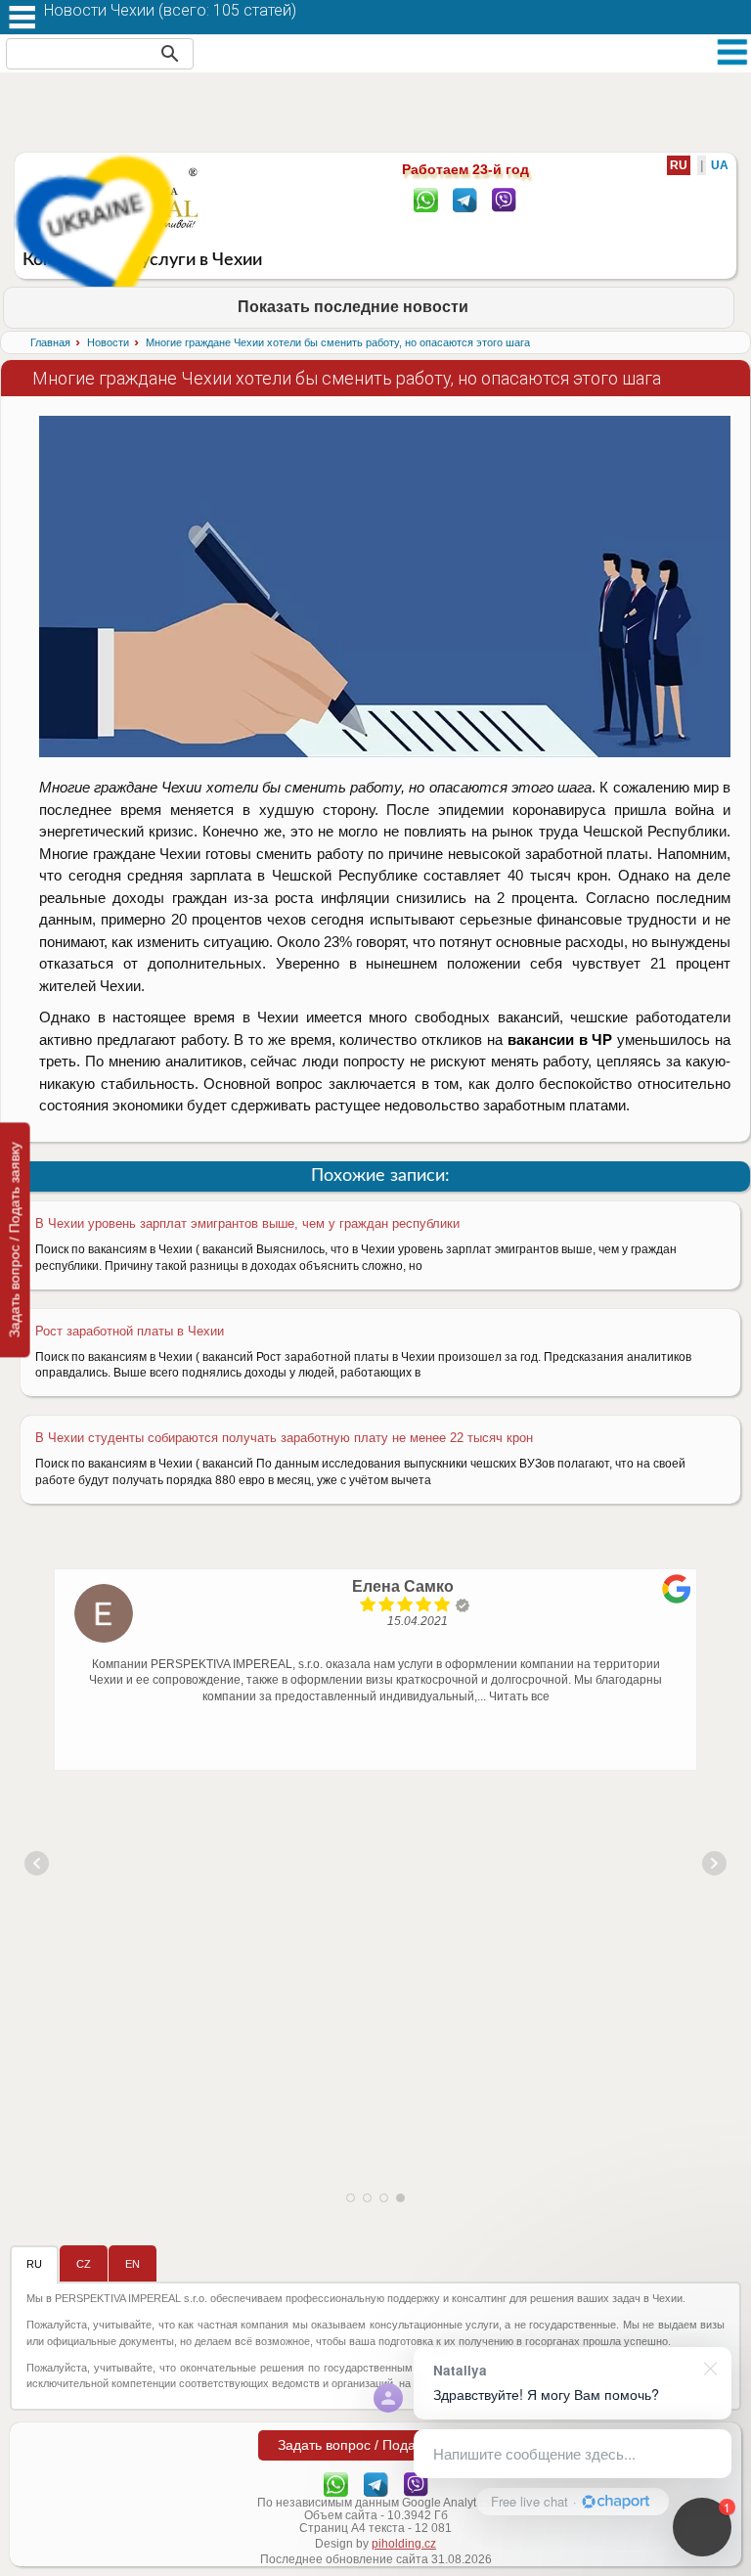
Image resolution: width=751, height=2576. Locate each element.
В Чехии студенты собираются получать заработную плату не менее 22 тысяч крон (284, 1438)
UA (720, 165)
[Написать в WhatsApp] (426, 199)
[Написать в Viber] (504, 199)
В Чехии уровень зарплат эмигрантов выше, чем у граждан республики (247, 1223)
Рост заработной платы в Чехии (130, 1331)
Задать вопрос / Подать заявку (15, 1240)
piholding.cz (404, 2544)
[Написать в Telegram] (465, 199)
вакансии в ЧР (560, 1039)
